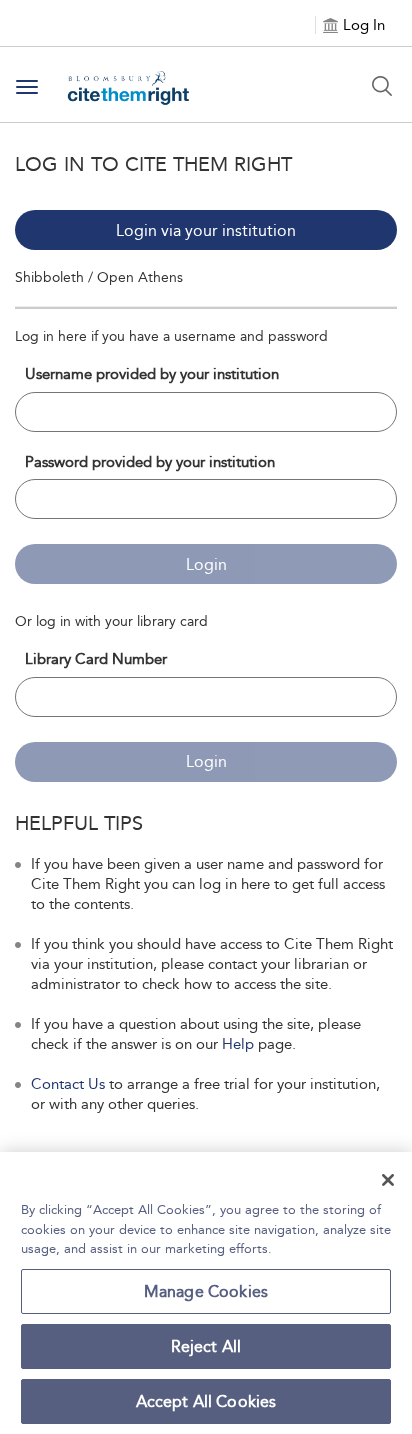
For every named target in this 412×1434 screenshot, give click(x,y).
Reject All (206, 1346)
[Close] (388, 1180)
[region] (206, 1293)
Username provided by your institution (152, 374)
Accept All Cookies (206, 1401)
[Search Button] (382, 86)
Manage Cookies (206, 1291)
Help (238, 1044)
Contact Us (68, 1084)
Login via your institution (206, 230)
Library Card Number (96, 659)
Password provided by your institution (150, 462)
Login (206, 564)
